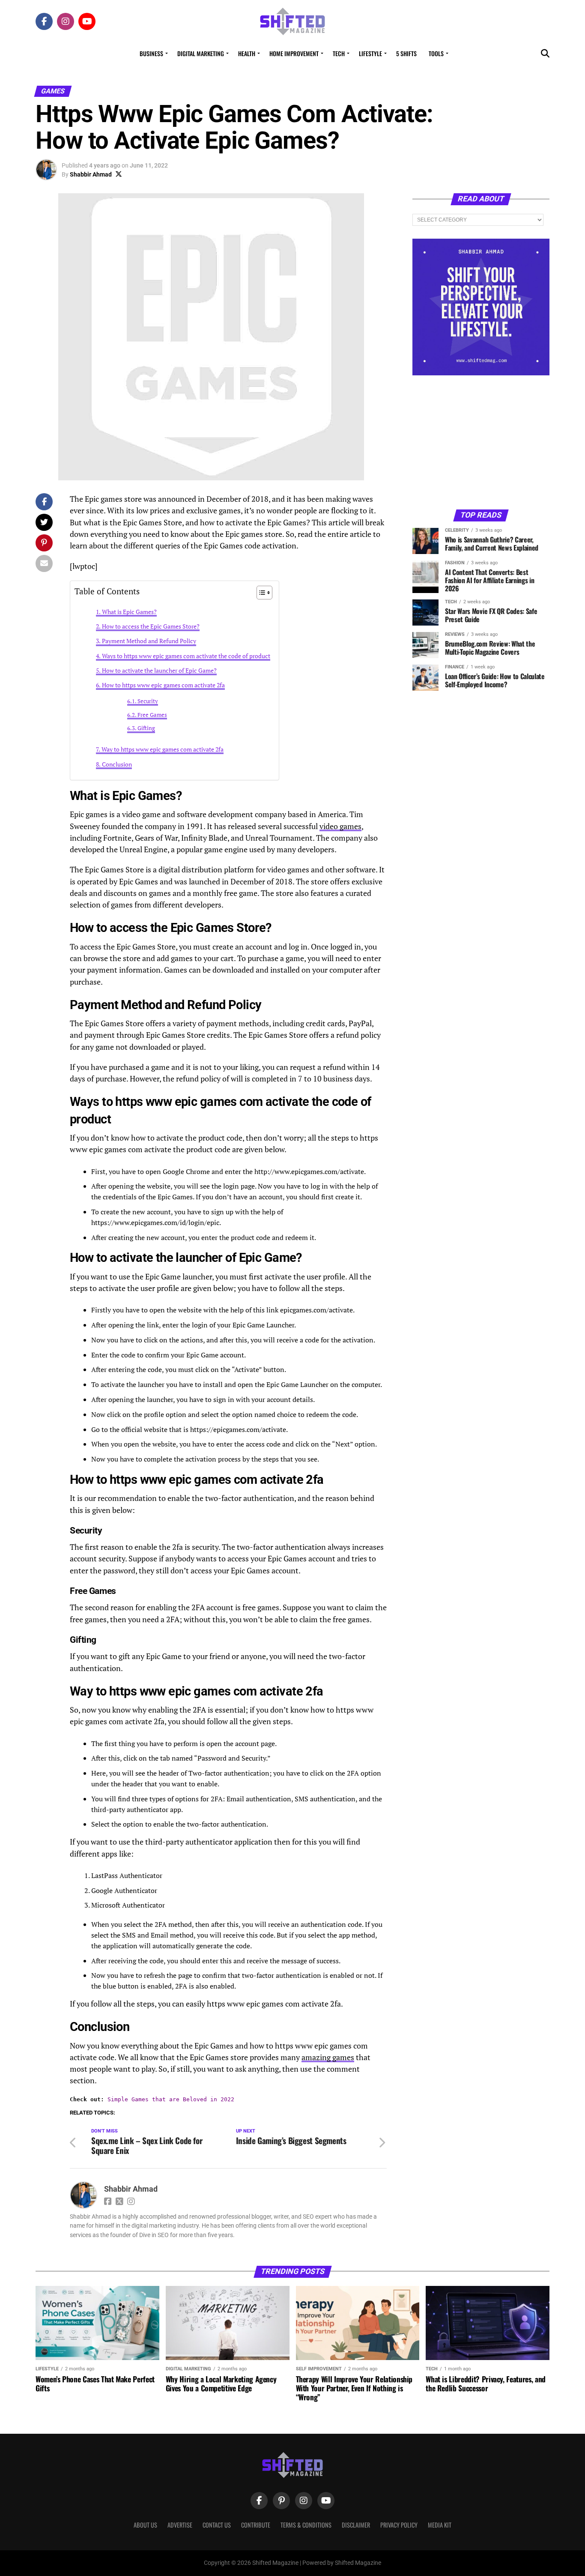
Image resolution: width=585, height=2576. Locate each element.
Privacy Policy (399, 2525)
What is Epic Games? (129, 612)
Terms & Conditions (306, 2525)
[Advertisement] (481, 442)
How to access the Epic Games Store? (151, 626)
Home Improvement (294, 53)
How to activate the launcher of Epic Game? (159, 670)
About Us (145, 2525)
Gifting (146, 728)
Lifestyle (370, 53)
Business (151, 53)
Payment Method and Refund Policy (149, 641)
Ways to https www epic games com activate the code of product (186, 656)
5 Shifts (406, 53)
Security (148, 701)
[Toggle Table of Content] (260, 593)
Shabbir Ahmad (91, 174)
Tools (436, 53)
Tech (339, 53)
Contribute (256, 2525)
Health (247, 53)
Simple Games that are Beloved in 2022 (171, 2099)
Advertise (180, 2525)
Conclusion (117, 764)
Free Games (152, 715)
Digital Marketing (201, 53)
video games (340, 826)
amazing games (328, 2057)
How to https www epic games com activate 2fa (163, 685)
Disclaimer (356, 2525)
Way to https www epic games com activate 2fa (163, 749)
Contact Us (217, 2525)
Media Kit (440, 2525)
